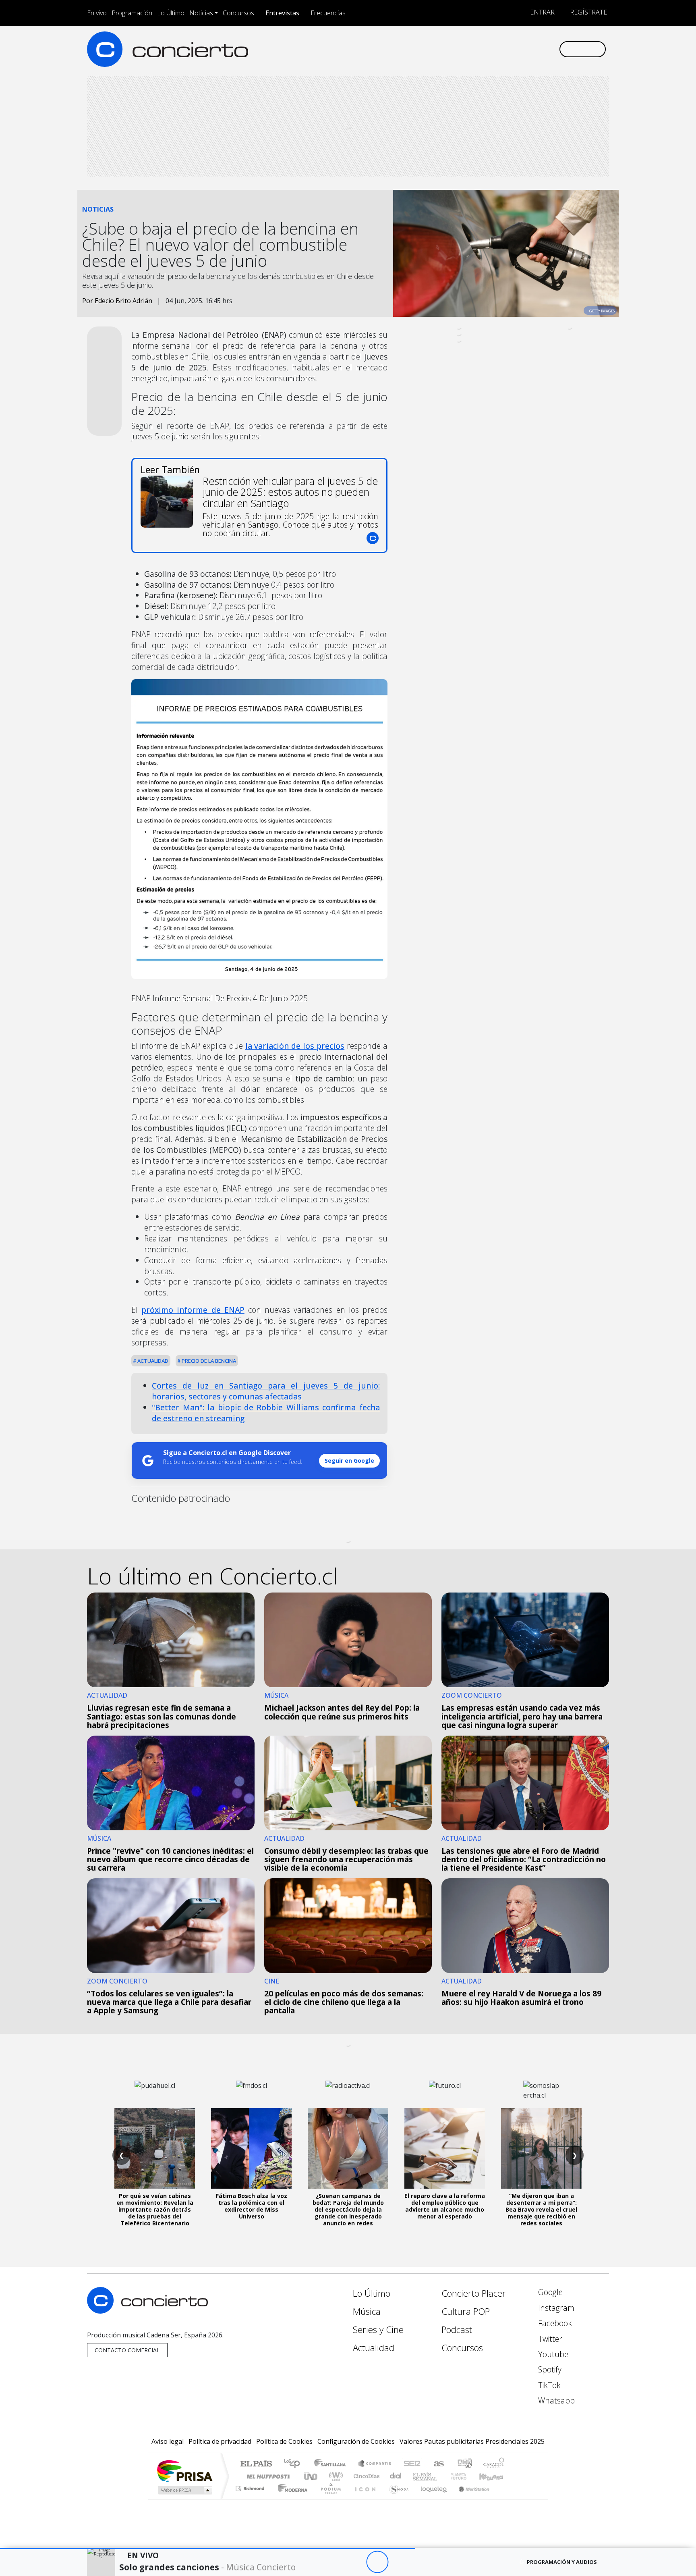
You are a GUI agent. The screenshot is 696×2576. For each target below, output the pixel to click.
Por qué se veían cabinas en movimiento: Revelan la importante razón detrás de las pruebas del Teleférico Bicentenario (155, 2209)
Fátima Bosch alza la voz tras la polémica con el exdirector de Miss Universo (252, 2206)
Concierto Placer (474, 2293)
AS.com (438, 2464)
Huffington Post (267, 2476)
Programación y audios (562, 2562)
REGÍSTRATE (588, 12)
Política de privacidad (220, 2441)
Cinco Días (365, 2476)
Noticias (201, 13)
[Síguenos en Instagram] (473, 49)
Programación (132, 13)
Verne (441, 2476)
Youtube (552, 2354)
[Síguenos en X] (499, 49)
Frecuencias (328, 13)
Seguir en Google (349, 1461)
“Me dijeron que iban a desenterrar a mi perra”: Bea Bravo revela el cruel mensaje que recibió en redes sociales (541, 2209)
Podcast (457, 2330)
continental (396, 2476)
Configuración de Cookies (356, 2441)
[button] (208, 2548)
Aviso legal (168, 2441)
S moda (396, 2498)
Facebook (554, 2323)
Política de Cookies (284, 2441)
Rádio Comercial (506, 2498)
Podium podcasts (251, 2486)
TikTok (548, 2385)
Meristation (470, 2498)
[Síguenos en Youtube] (513, 49)
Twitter (549, 2339)
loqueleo (431, 2498)
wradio (335, 2476)
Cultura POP (466, 2311)
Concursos (238, 13)
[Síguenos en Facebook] (486, 49)
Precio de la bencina (208, 1361)
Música (367, 2311)
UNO (311, 2476)
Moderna (291, 2498)
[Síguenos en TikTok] (539, 49)
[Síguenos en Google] (459, 49)
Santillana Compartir (375, 2464)
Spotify (549, 2369)
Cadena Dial (466, 2476)
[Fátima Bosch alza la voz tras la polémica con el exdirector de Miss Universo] (251, 2148)
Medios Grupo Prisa (184, 2490)
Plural (328, 2498)
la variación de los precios (295, 1046)
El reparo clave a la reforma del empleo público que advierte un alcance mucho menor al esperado (445, 2206)
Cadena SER (412, 2464)
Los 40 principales (295, 2464)
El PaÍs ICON (364, 2498)
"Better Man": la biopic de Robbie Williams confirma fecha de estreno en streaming (266, 1413)
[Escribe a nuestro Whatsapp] (552, 49)
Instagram (555, 2308)
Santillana (332, 2464)
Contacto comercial (127, 2350)
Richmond (251, 2498)
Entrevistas (282, 13)
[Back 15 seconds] (355, 2562)
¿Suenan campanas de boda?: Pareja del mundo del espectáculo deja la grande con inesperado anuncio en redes (348, 2209)
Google (549, 2292)
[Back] (333, 2562)
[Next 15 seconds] (399, 2562)
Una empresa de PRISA (184, 2471)
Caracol (494, 2464)
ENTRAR (542, 12)
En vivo (97, 13)
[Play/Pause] (377, 2562)
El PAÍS (256, 2464)
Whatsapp (555, 2400)
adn (464, 2464)
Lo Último (171, 13)
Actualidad (152, 1361)
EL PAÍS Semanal (418, 2476)
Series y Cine (378, 2330)
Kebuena (495, 2476)
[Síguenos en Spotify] (526, 49)
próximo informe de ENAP (193, 1310)
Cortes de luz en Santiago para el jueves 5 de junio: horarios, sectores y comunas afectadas (266, 1391)
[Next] (422, 2562)
